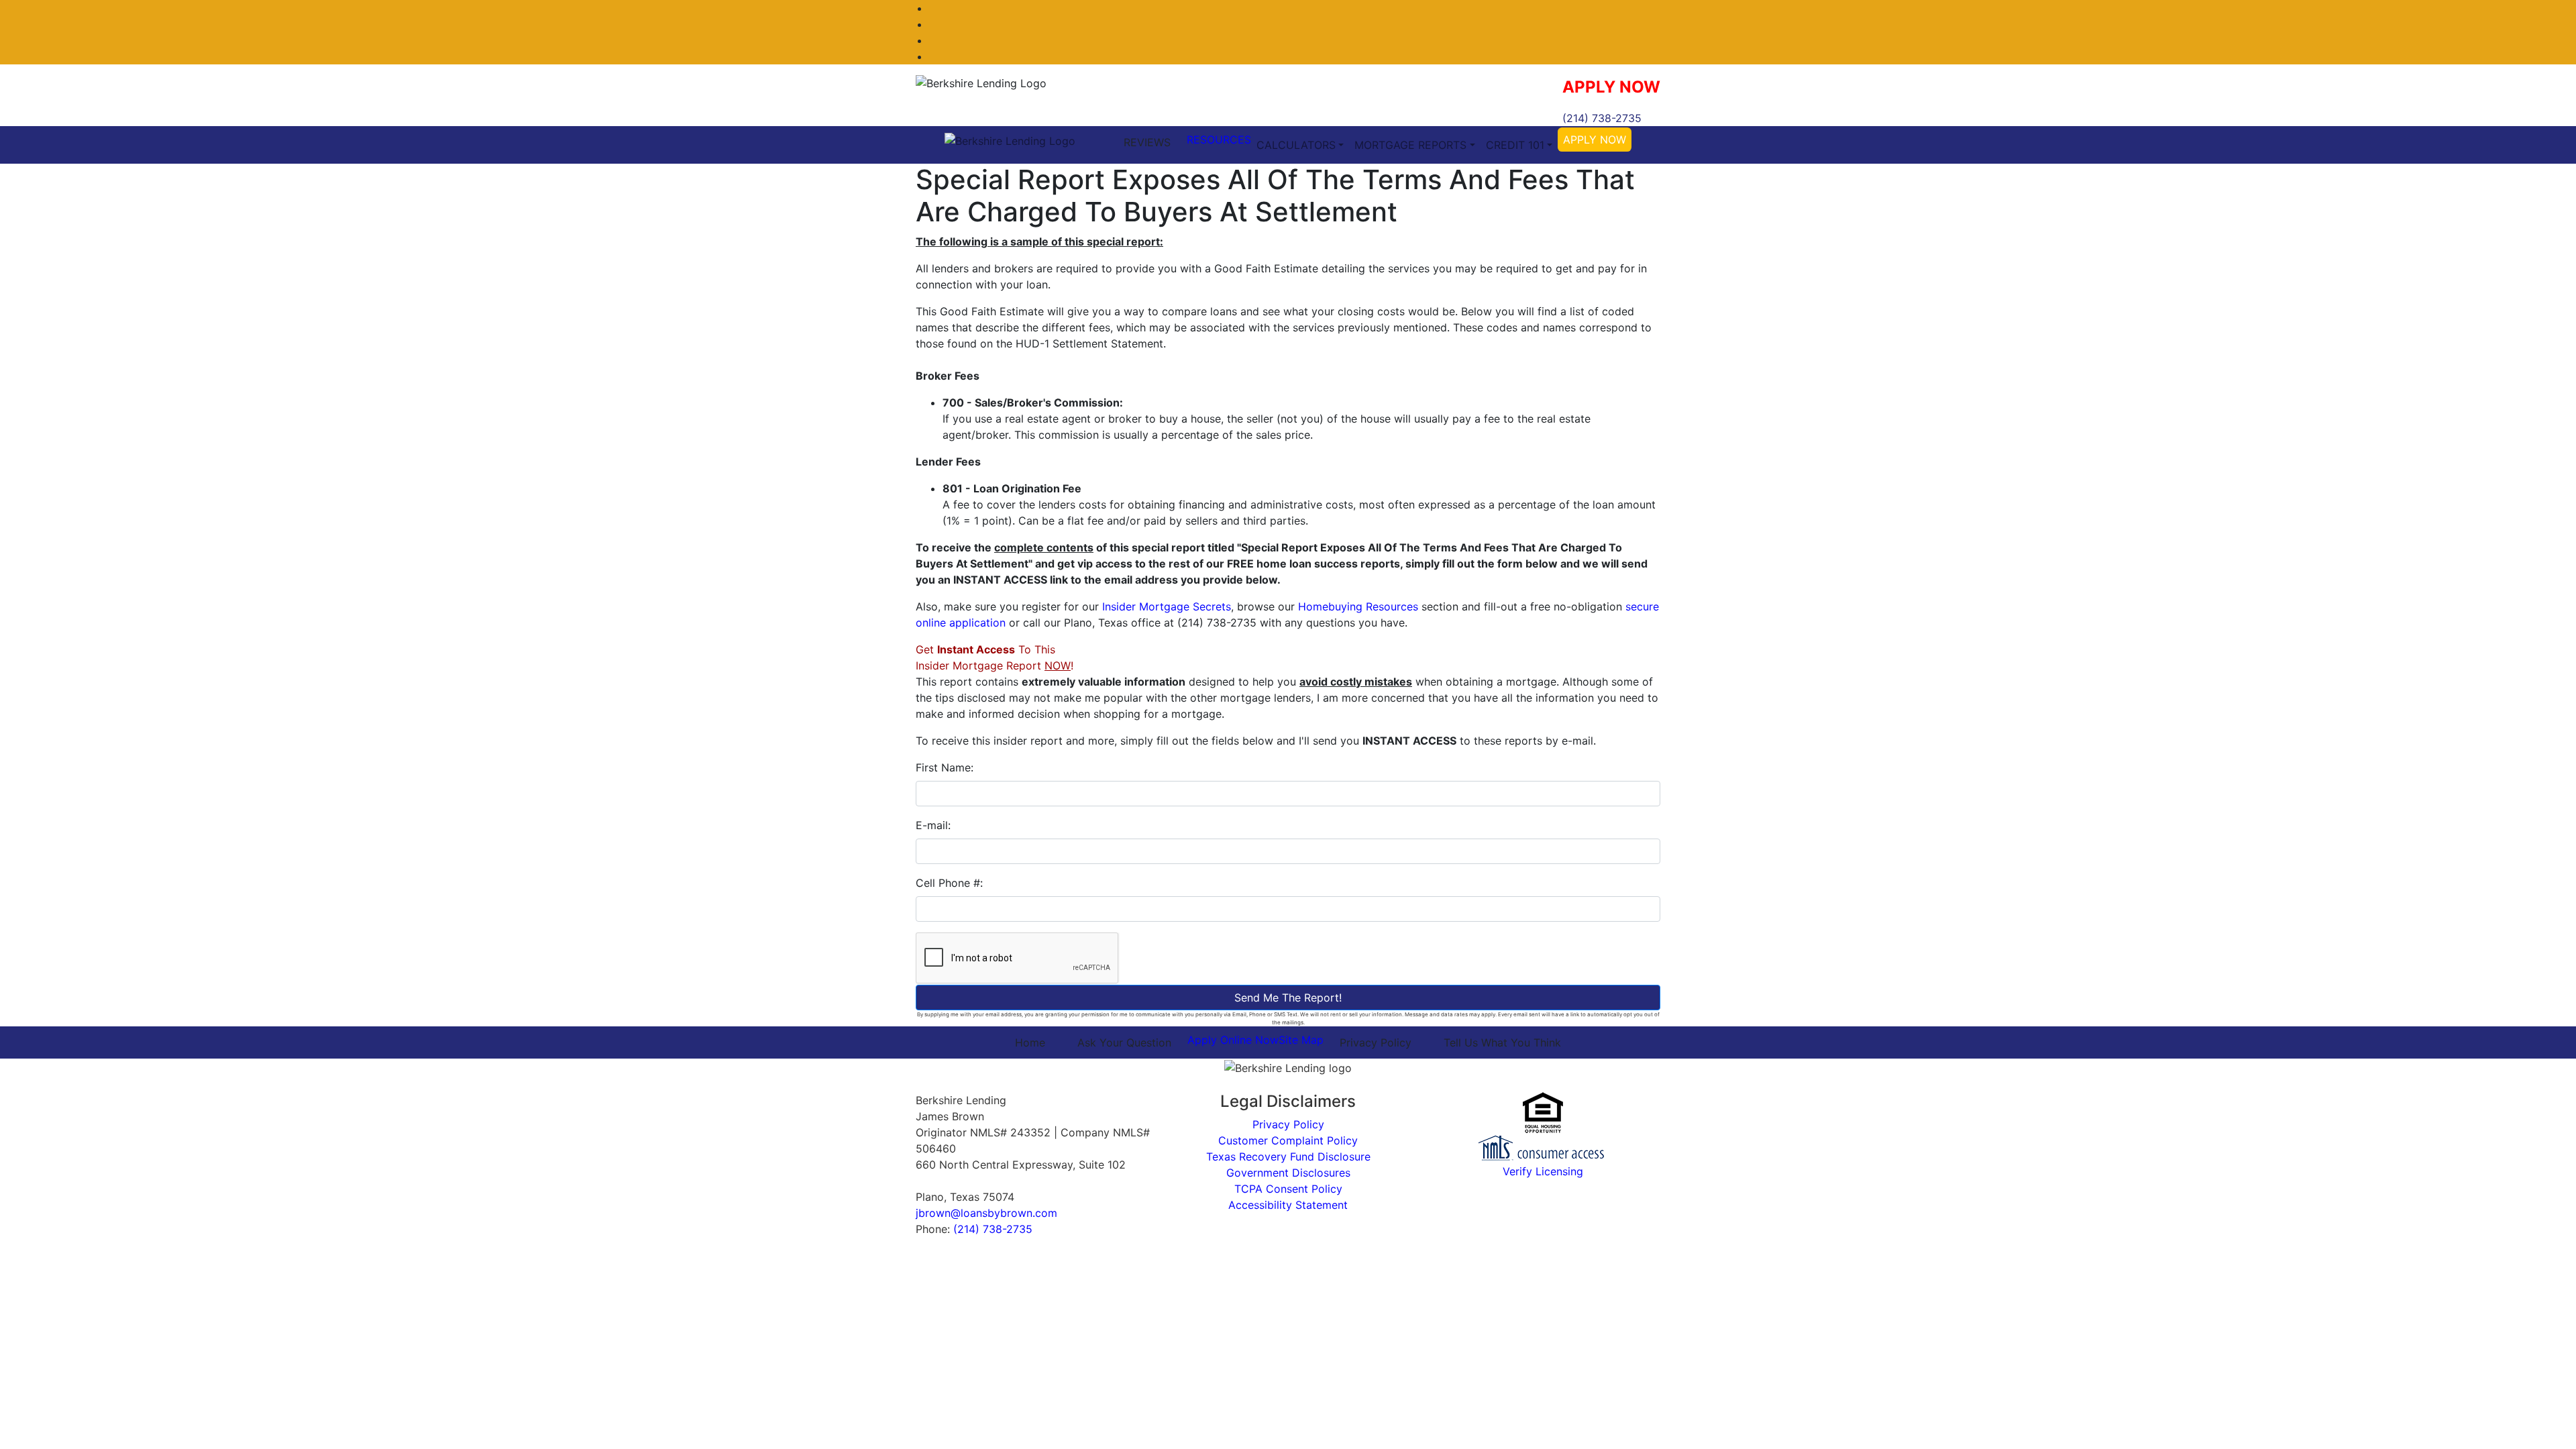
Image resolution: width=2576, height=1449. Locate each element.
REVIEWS (1147, 142)
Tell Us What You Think (1502, 1042)
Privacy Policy (1376, 1042)
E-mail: (933, 825)
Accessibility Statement (1288, 1205)
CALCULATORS (1296, 145)
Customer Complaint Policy (1288, 1140)
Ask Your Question (1124, 1042)
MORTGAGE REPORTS (1410, 145)
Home (1030, 1042)
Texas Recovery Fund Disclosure (1288, 1157)
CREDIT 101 (1515, 145)
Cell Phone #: (949, 883)
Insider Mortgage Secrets (1167, 606)
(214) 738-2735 (1602, 118)
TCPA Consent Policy (1288, 1189)
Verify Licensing (1543, 1171)
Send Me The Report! (1288, 998)
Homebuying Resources (1358, 606)
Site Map (1301, 1040)
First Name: (945, 767)
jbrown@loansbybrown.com (986, 1213)
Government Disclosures (1288, 1173)
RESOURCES (1219, 140)
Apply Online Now (1233, 1040)
